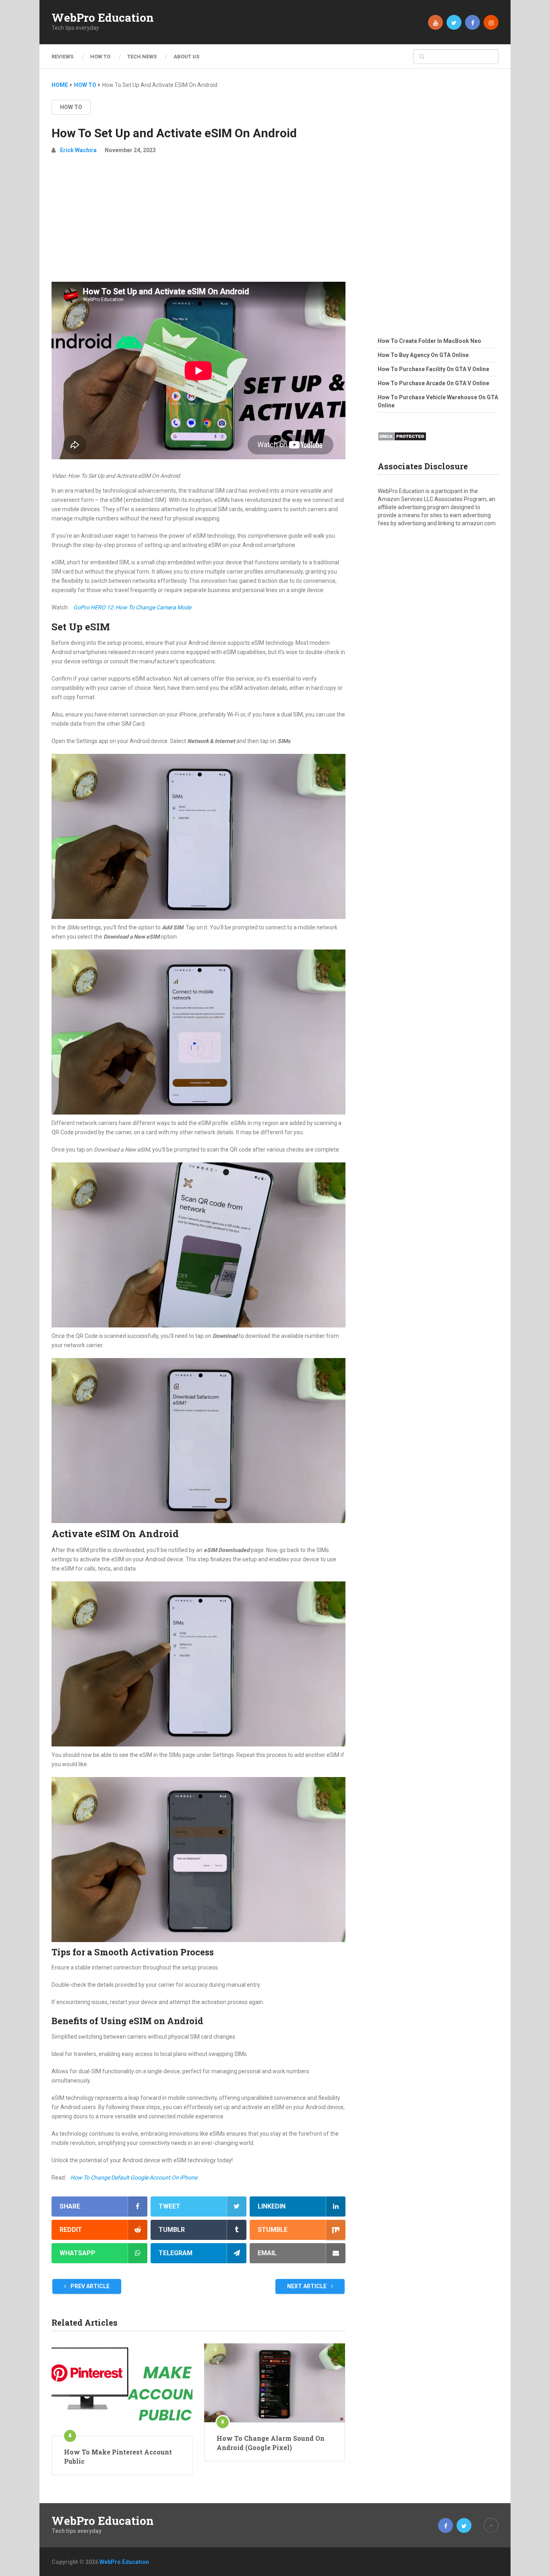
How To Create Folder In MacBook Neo (429, 341)
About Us (186, 57)
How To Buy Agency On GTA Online (423, 355)
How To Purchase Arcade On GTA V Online (433, 383)
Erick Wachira (78, 150)
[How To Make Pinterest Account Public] (122, 2390)
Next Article (307, 2286)
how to (71, 107)
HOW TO (100, 57)
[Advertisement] (198, 221)
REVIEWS (62, 57)
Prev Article (89, 2286)
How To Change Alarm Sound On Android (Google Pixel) (271, 2443)
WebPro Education (103, 18)
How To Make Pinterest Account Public (118, 2456)
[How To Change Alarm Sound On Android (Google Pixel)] (275, 2383)
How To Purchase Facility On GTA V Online (433, 369)
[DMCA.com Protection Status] (402, 443)
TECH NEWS (142, 57)
